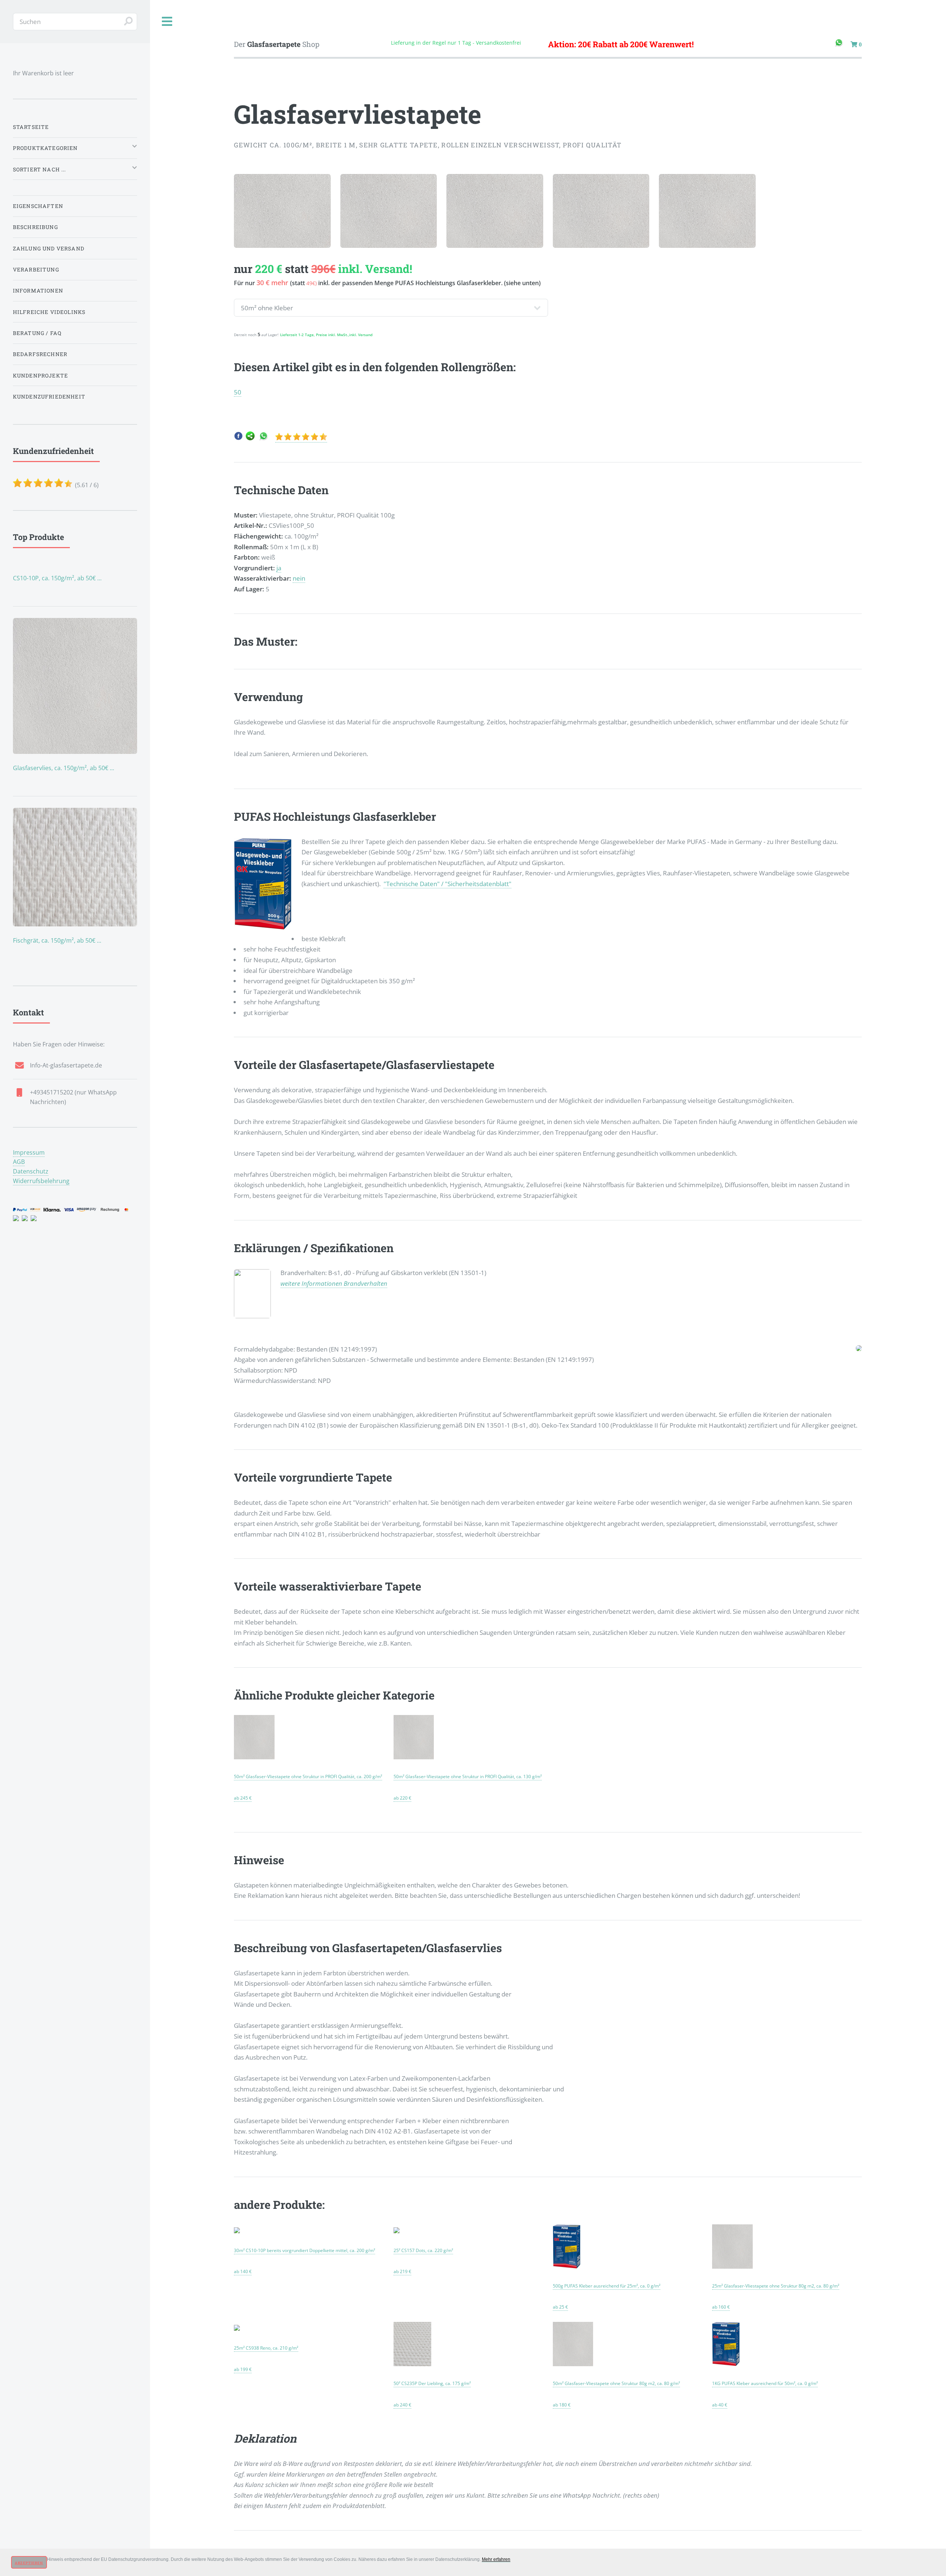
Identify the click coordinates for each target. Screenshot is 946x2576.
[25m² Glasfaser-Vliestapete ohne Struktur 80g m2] (732, 2266)
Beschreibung (35, 227)
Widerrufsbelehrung (41, 1181)
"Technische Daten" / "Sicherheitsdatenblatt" (448, 884)
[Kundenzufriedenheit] (301, 438)
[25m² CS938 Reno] (237, 2328)
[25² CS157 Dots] (397, 2230)
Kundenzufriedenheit (49, 397)
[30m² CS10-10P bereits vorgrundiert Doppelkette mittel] (237, 2230)
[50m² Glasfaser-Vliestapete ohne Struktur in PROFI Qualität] (254, 1756)
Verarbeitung (36, 269)
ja (279, 568)
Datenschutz (31, 1171)
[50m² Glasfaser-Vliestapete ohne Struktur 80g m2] (573, 2363)
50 (238, 392)
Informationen (38, 291)
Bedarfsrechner (40, 354)
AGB (19, 1162)
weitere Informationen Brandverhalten (334, 1283)
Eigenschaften (38, 206)
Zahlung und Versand (49, 248)
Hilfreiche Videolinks (49, 312)
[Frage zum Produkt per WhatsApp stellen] (263, 438)
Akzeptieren (29, 2563)
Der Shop (277, 44)
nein (299, 578)
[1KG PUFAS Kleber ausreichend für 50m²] (726, 2363)
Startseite (31, 127)
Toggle (167, 22)
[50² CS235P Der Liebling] (412, 2363)
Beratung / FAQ (37, 333)
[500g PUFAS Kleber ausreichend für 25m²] (567, 2266)
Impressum (29, 1152)
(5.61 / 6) (56, 467)
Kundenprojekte (40, 375)
